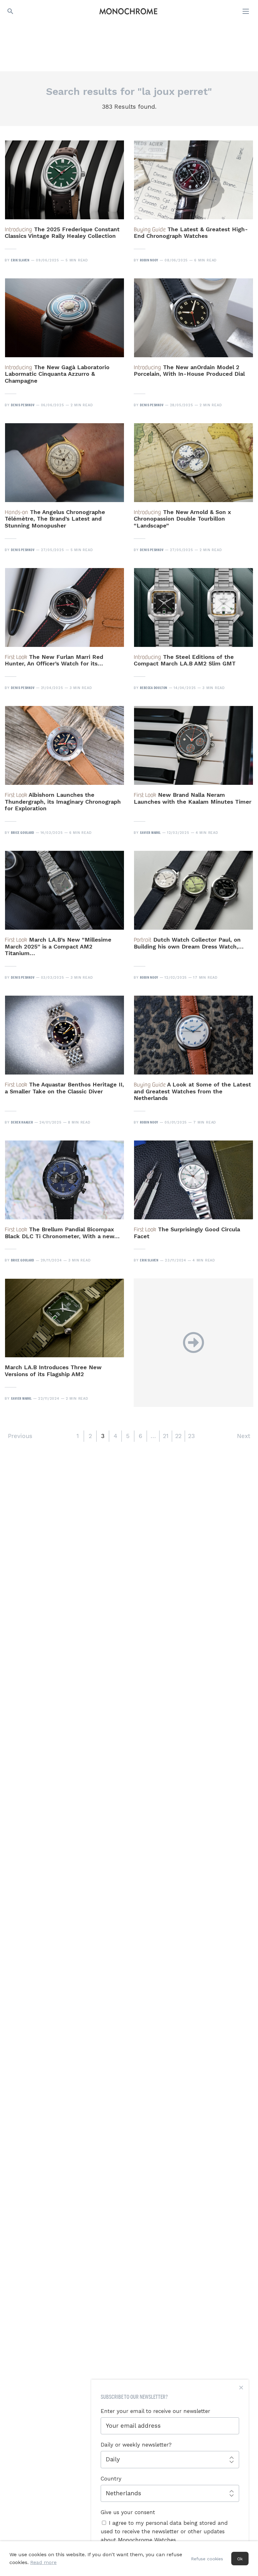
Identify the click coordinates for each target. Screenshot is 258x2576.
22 (178, 1436)
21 (166, 1436)
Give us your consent (128, 2512)
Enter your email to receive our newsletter (155, 2411)
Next (244, 1436)
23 (191, 1436)
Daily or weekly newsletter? (136, 2445)
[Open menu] (246, 11)
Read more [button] (43, 2562)
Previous (20, 1436)
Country (111, 2479)
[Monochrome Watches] (128, 11)
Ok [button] (240, 2559)
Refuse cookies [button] (207, 2559)
